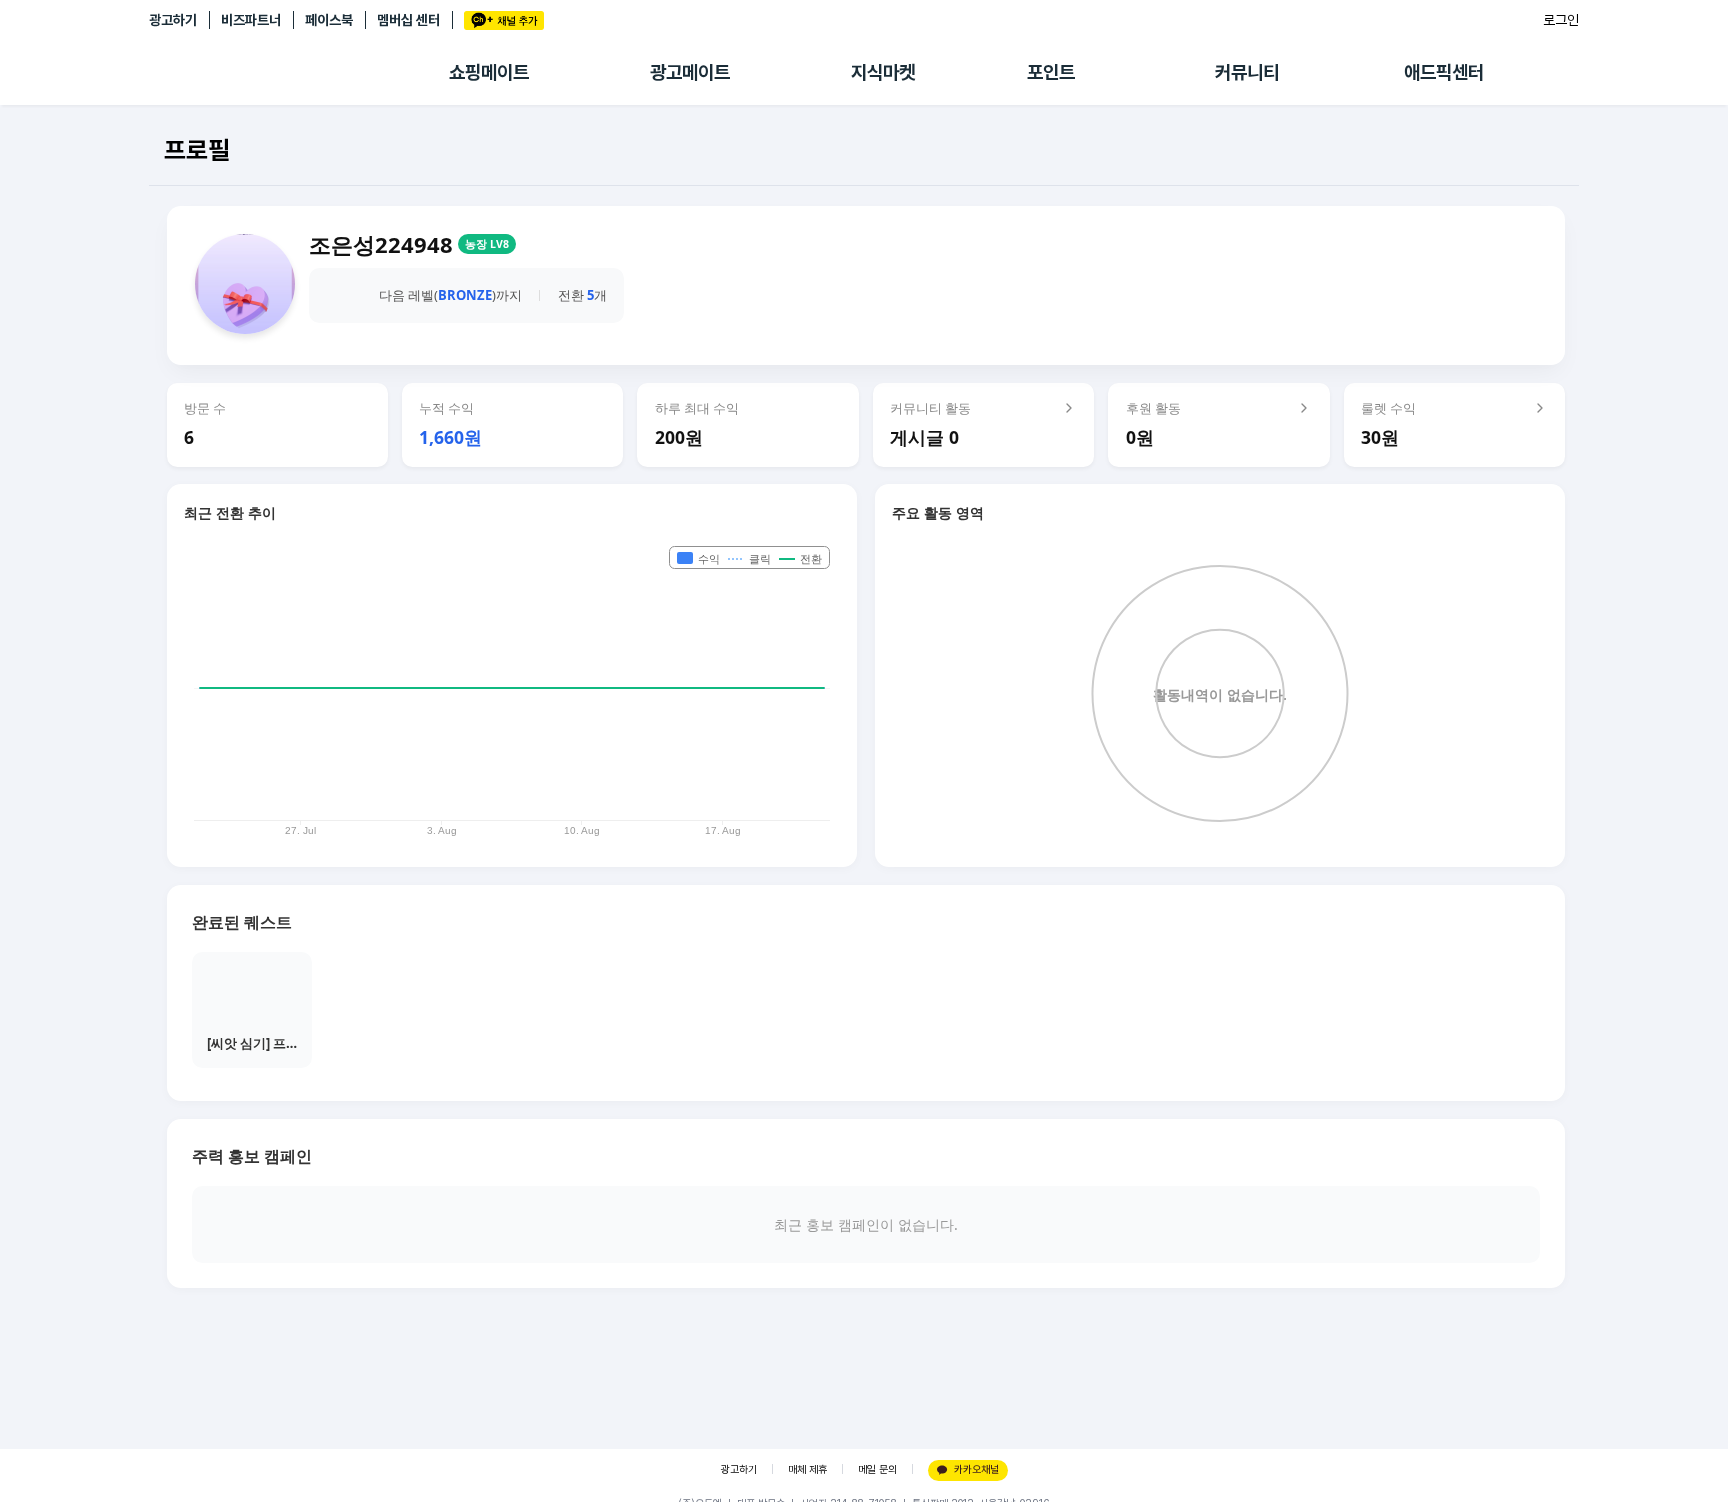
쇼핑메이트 (489, 72)
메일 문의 (877, 1469)
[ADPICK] (299, 73)
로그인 (1561, 20)
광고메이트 (690, 72)
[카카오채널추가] (504, 20)
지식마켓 (883, 72)
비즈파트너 (251, 20)
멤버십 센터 (408, 20)
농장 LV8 (487, 244)
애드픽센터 (1444, 72)
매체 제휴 (807, 1469)
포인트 (1051, 72)
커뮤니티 (1247, 72)
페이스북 (329, 20)
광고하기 (173, 20)
